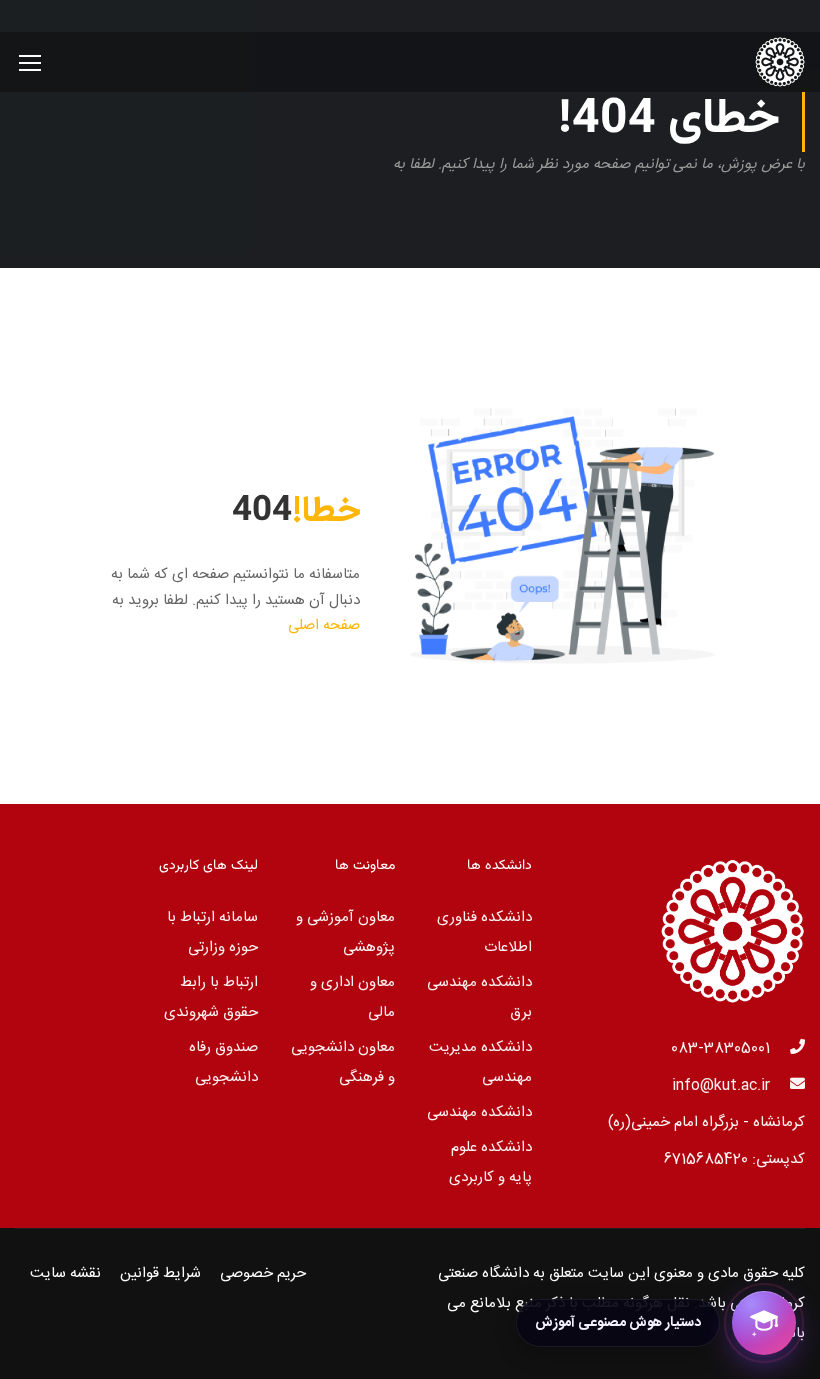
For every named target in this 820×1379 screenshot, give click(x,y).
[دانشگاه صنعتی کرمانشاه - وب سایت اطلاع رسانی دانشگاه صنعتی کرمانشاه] (728, 62)
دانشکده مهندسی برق (479, 997)
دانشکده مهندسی (479, 1112)
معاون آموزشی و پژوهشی (345, 932)
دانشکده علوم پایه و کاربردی (490, 1162)
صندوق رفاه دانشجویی (223, 1062)
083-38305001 (720, 1048)
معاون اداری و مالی (352, 997)
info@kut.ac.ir (721, 1085)
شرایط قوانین (160, 1273)
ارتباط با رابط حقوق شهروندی (211, 997)
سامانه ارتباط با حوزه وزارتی (212, 932)
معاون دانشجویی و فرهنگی (343, 1062)
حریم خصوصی (263, 1273)
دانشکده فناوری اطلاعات (484, 932)
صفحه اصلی (324, 625)
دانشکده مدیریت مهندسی (480, 1062)
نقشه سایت (65, 1273)
